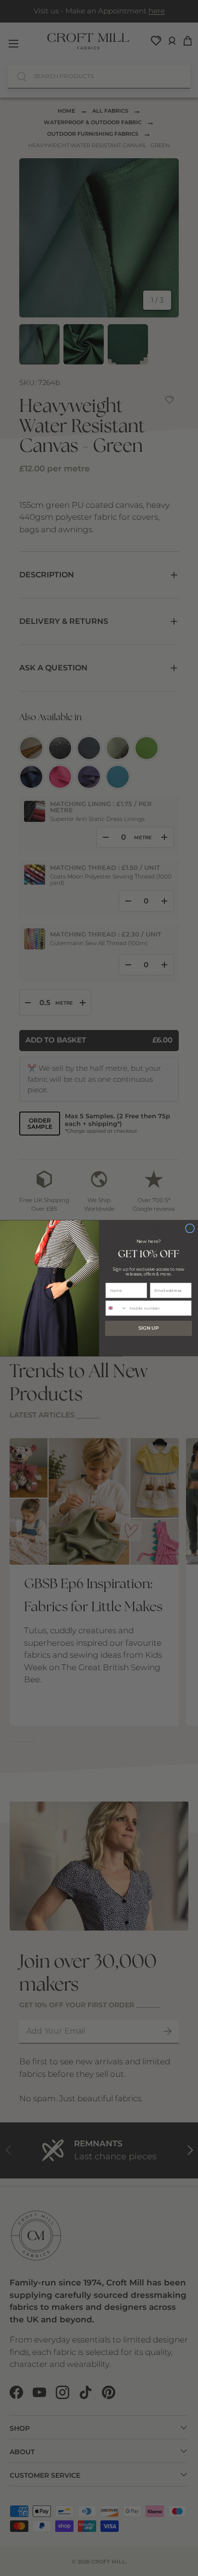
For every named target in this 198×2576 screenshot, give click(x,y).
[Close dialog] (190, 1228)
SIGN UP (148, 1328)
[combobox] (116, 1308)
